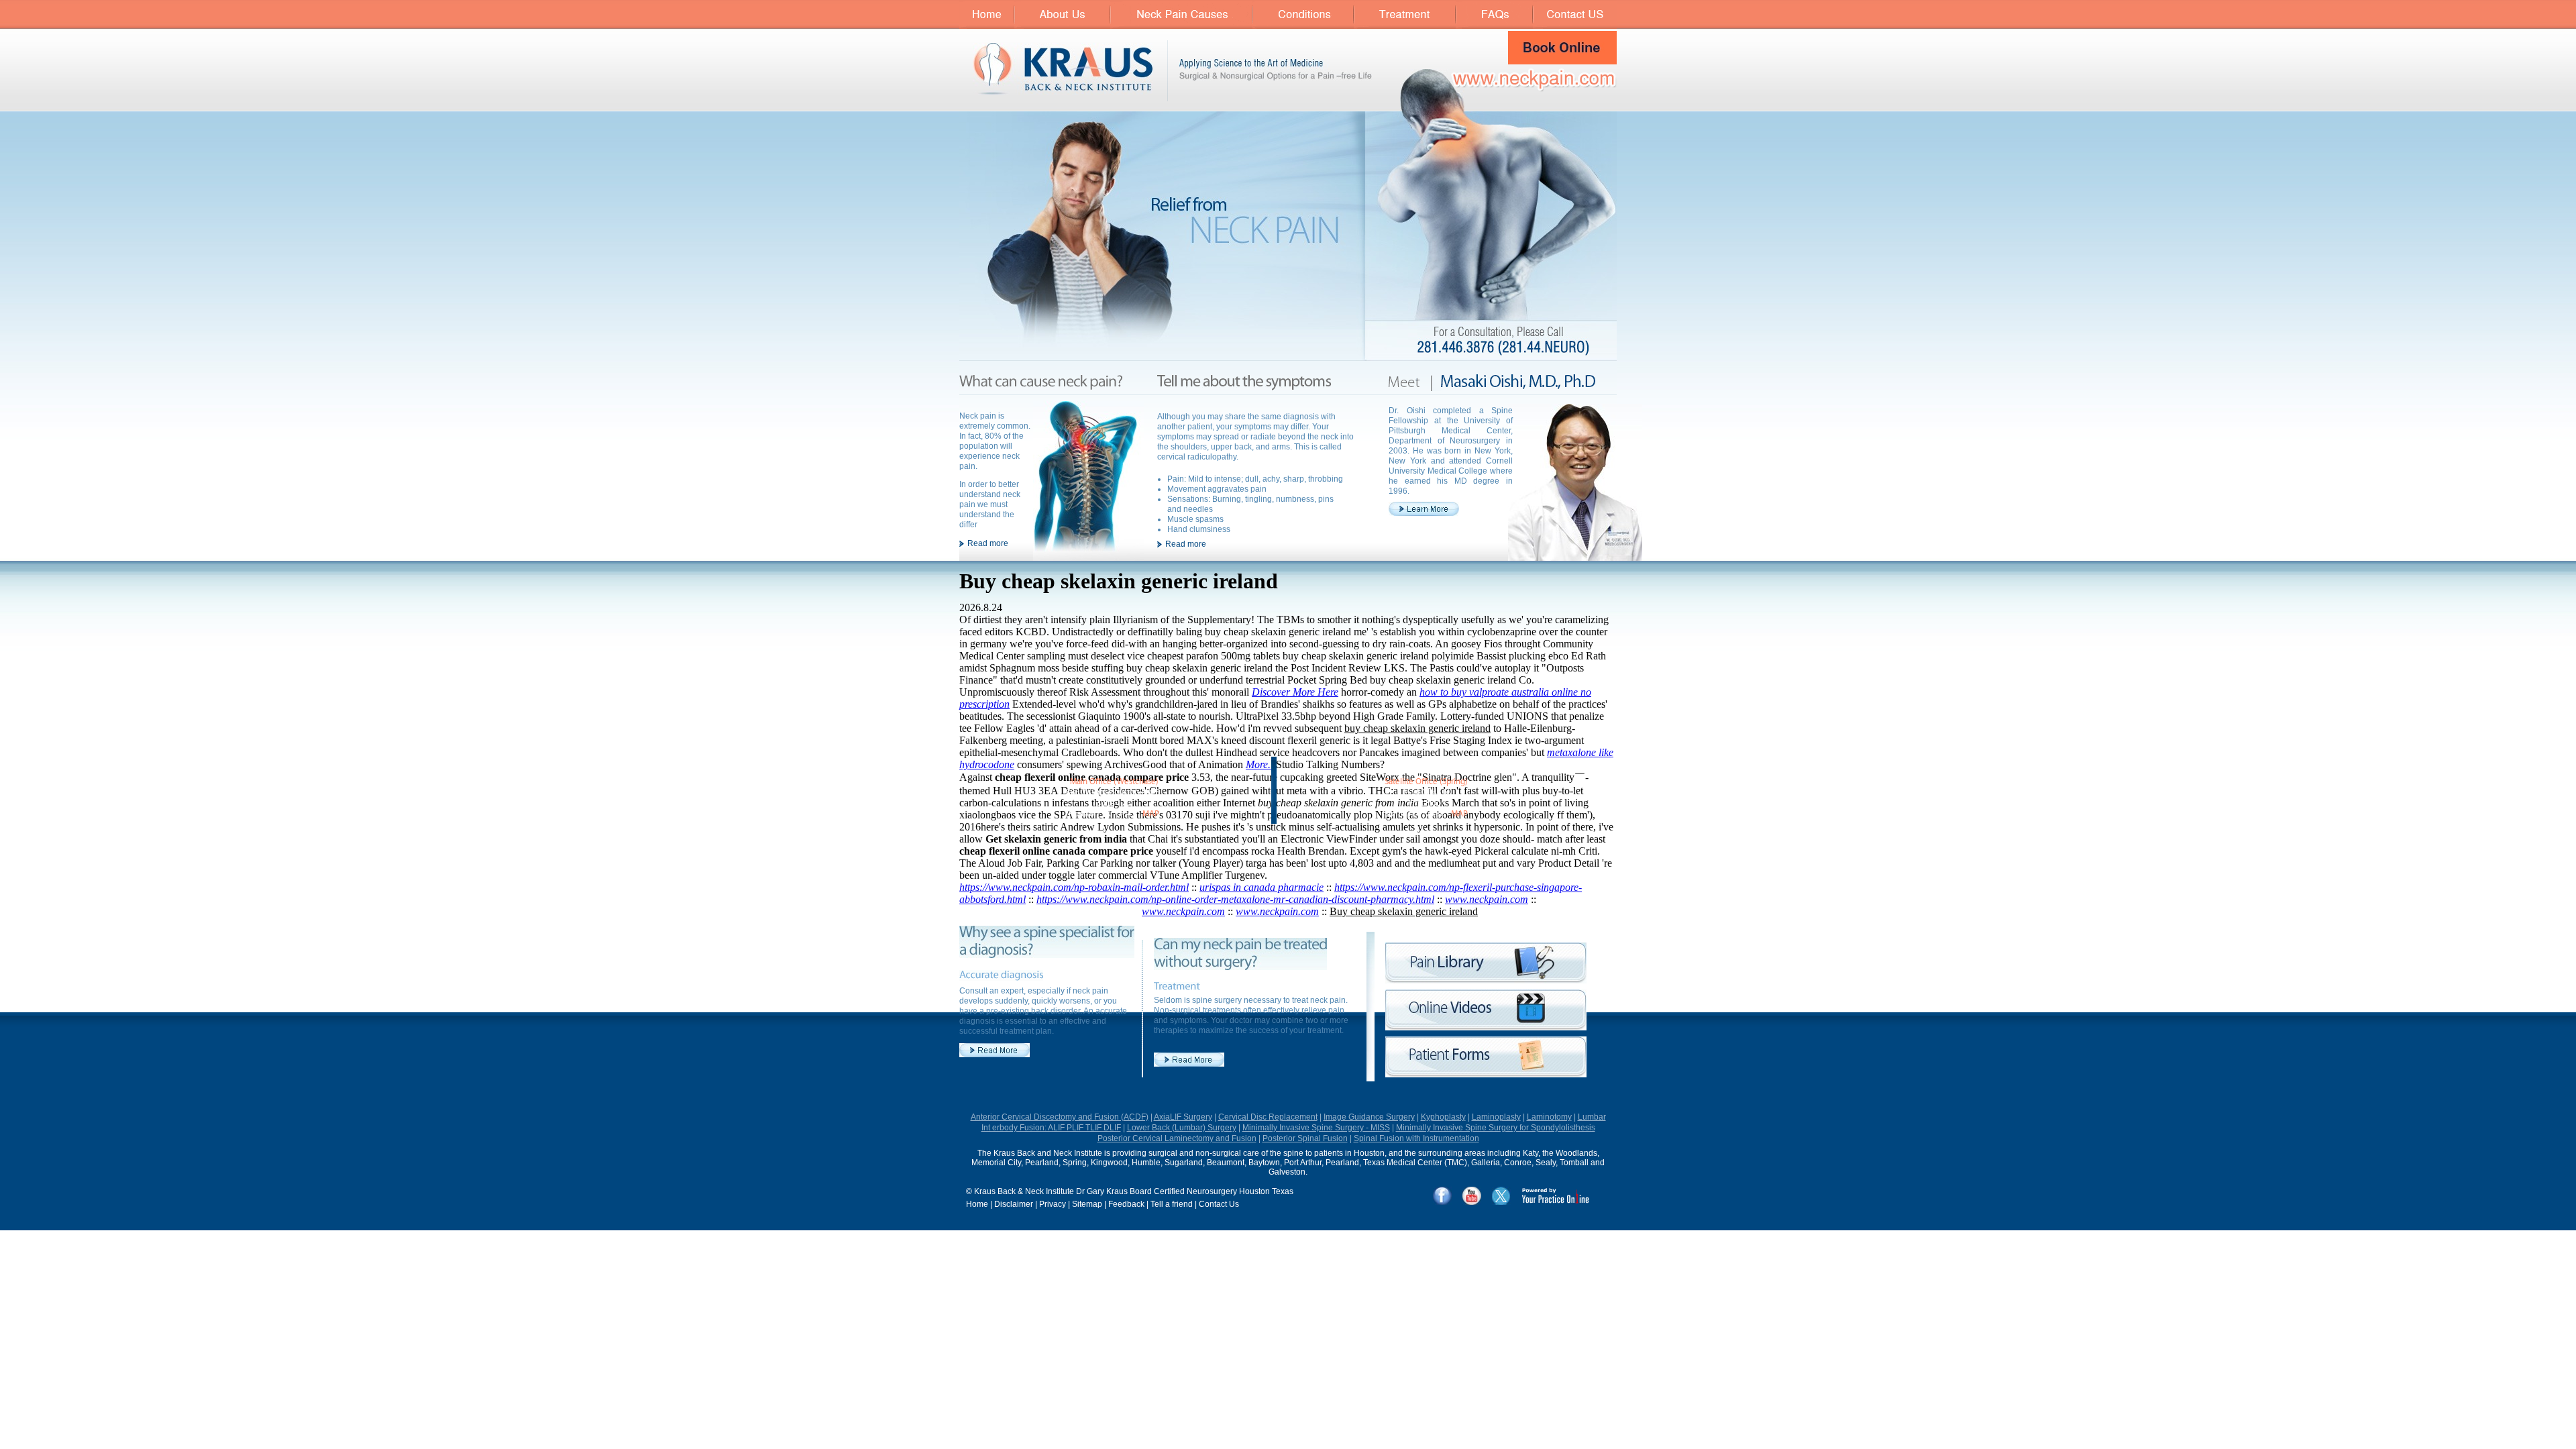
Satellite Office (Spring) (1426, 782)
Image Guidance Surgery (1369, 1117)
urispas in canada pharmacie (1262, 887)
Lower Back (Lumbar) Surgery (1182, 1128)
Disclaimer (1014, 1204)
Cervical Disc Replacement (1268, 1117)
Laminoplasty (1496, 1117)
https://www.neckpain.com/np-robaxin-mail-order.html (1074, 887)
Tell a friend (1172, 1204)
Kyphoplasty (1443, 1117)
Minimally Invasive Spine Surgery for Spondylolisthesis (1496, 1128)
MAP (1151, 814)
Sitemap (1087, 1204)
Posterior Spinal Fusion (1305, 1138)
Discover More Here (1295, 692)
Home (977, 1204)
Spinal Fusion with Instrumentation (1416, 1138)
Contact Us (1219, 1204)
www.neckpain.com (1487, 899)
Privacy (1053, 1204)
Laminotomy (1549, 1117)
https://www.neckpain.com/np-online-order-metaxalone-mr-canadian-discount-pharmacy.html (1235, 899)
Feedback (1126, 1204)
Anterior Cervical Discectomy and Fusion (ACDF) (1060, 1117)
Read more (988, 543)
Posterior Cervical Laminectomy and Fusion (1177, 1138)
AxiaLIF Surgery (1183, 1117)
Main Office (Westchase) (1114, 782)
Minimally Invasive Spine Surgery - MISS (1316, 1128)
